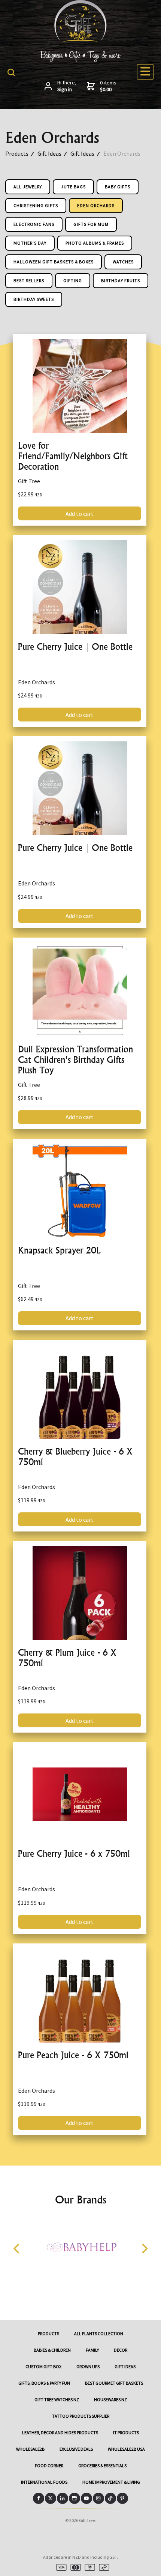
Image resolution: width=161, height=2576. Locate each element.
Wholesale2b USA (126, 2449)
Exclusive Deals (76, 2449)
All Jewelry (28, 187)
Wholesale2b (30, 2449)
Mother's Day (30, 243)
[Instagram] (98, 2498)
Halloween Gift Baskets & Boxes (54, 262)
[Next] (144, 2249)
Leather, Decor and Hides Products (60, 2432)
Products (17, 153)
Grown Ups (88, 2366)
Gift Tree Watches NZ (57, 2399)
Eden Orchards (122, 153)
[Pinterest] (122, 2498)
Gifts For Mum (91, 224)
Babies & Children (52, 2350)
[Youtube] (86, 2498)
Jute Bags (73, 187)
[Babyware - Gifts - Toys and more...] (80, 39)
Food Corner (49, 2466)
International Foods (44, 2482)
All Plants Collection (99, 2333)
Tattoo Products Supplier (81, 2416)
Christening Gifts (36, 205)
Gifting (73, 280)
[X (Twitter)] (51, 2498)
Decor (121, 2350)
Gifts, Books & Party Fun (44, 2383)
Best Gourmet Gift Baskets (114, 2383)
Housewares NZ (110, 2399)
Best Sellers (29, 280)
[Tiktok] (110, 2498)
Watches (123, 262)
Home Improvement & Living (111, 2482)
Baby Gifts (118, 187)
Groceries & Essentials (102, 2466)
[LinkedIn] (63, 2498)
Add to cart (80, 514)
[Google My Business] (75, 2498)
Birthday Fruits (121, 280)
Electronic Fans (34, 224)
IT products (126, 2432)
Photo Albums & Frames (95, 243)
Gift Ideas (49, 153)
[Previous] (17, 2249)
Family (92, 2350)
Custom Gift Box (43, 2366)
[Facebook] (39, 2498)
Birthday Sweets (34, 299)
